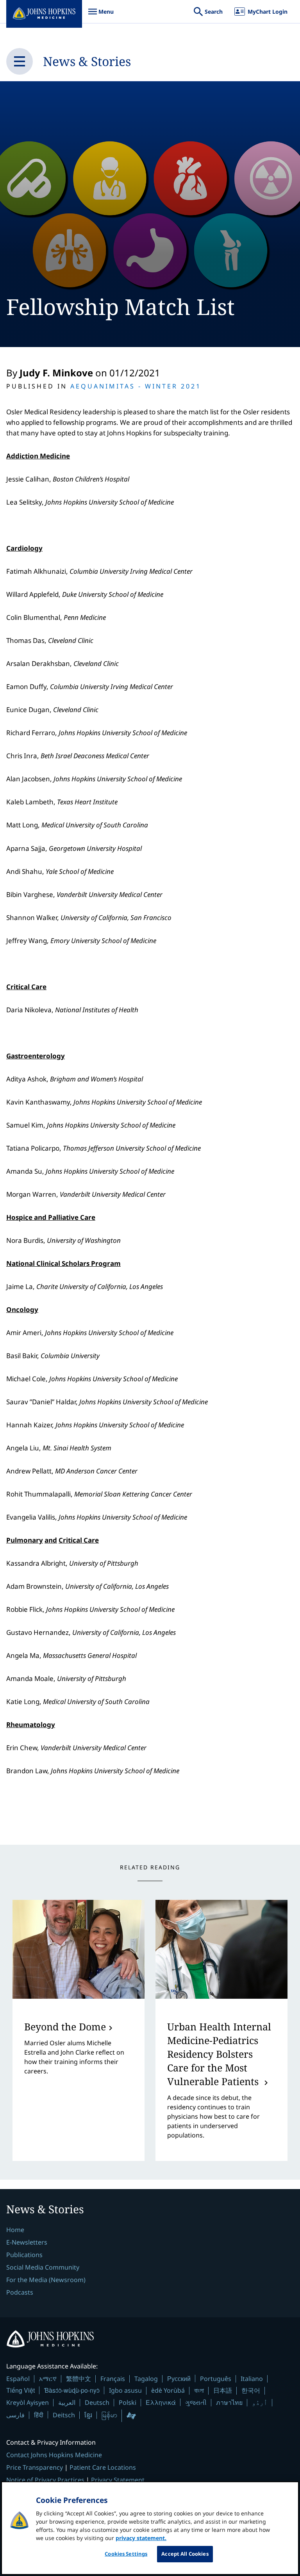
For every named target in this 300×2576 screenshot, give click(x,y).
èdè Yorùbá (168, 2390)
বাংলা (199, 2390)
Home (15, 2230)
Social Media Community (43, 2267)
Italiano (252, 2379)
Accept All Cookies (185, 2554)
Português (216, 2379)
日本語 (223, 2390)
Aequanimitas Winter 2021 (136, 386)
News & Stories (87, 61)
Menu (101, 15)
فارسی (15, 2415)
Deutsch (97, 2402)
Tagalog (146, 2379)
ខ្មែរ (88, 2415)
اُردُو (260, 2402)
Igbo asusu (125, 2390)
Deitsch (64, 2415)
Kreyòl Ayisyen (28, 2402)
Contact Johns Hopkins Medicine (54, 2455)
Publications (24, 2255)
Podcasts (20, 2292)
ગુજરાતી (196, 2402)
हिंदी (39, 2415)
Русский (179, 2378)
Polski (128, 2402)
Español (18, 2379)
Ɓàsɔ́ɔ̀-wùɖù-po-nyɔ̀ (72, 2390)
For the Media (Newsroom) (46, 2280)
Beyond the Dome (65, 2026)
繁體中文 (79, 2379)
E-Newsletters (27, 2242)
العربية (67, 2402)
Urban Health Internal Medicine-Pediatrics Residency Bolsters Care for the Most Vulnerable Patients (219, 2054)
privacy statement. (141, 2538)
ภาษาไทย (229, 2402)
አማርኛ (48, 2379)
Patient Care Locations (103, 2467)
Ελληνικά (161, 2402)
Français (113, 2379)
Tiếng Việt (21, 2390)
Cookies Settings (126, 2554)
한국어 (251, 2390)
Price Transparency (35, 2467)
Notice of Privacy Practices (45, 2480)
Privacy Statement (118, 2480)
